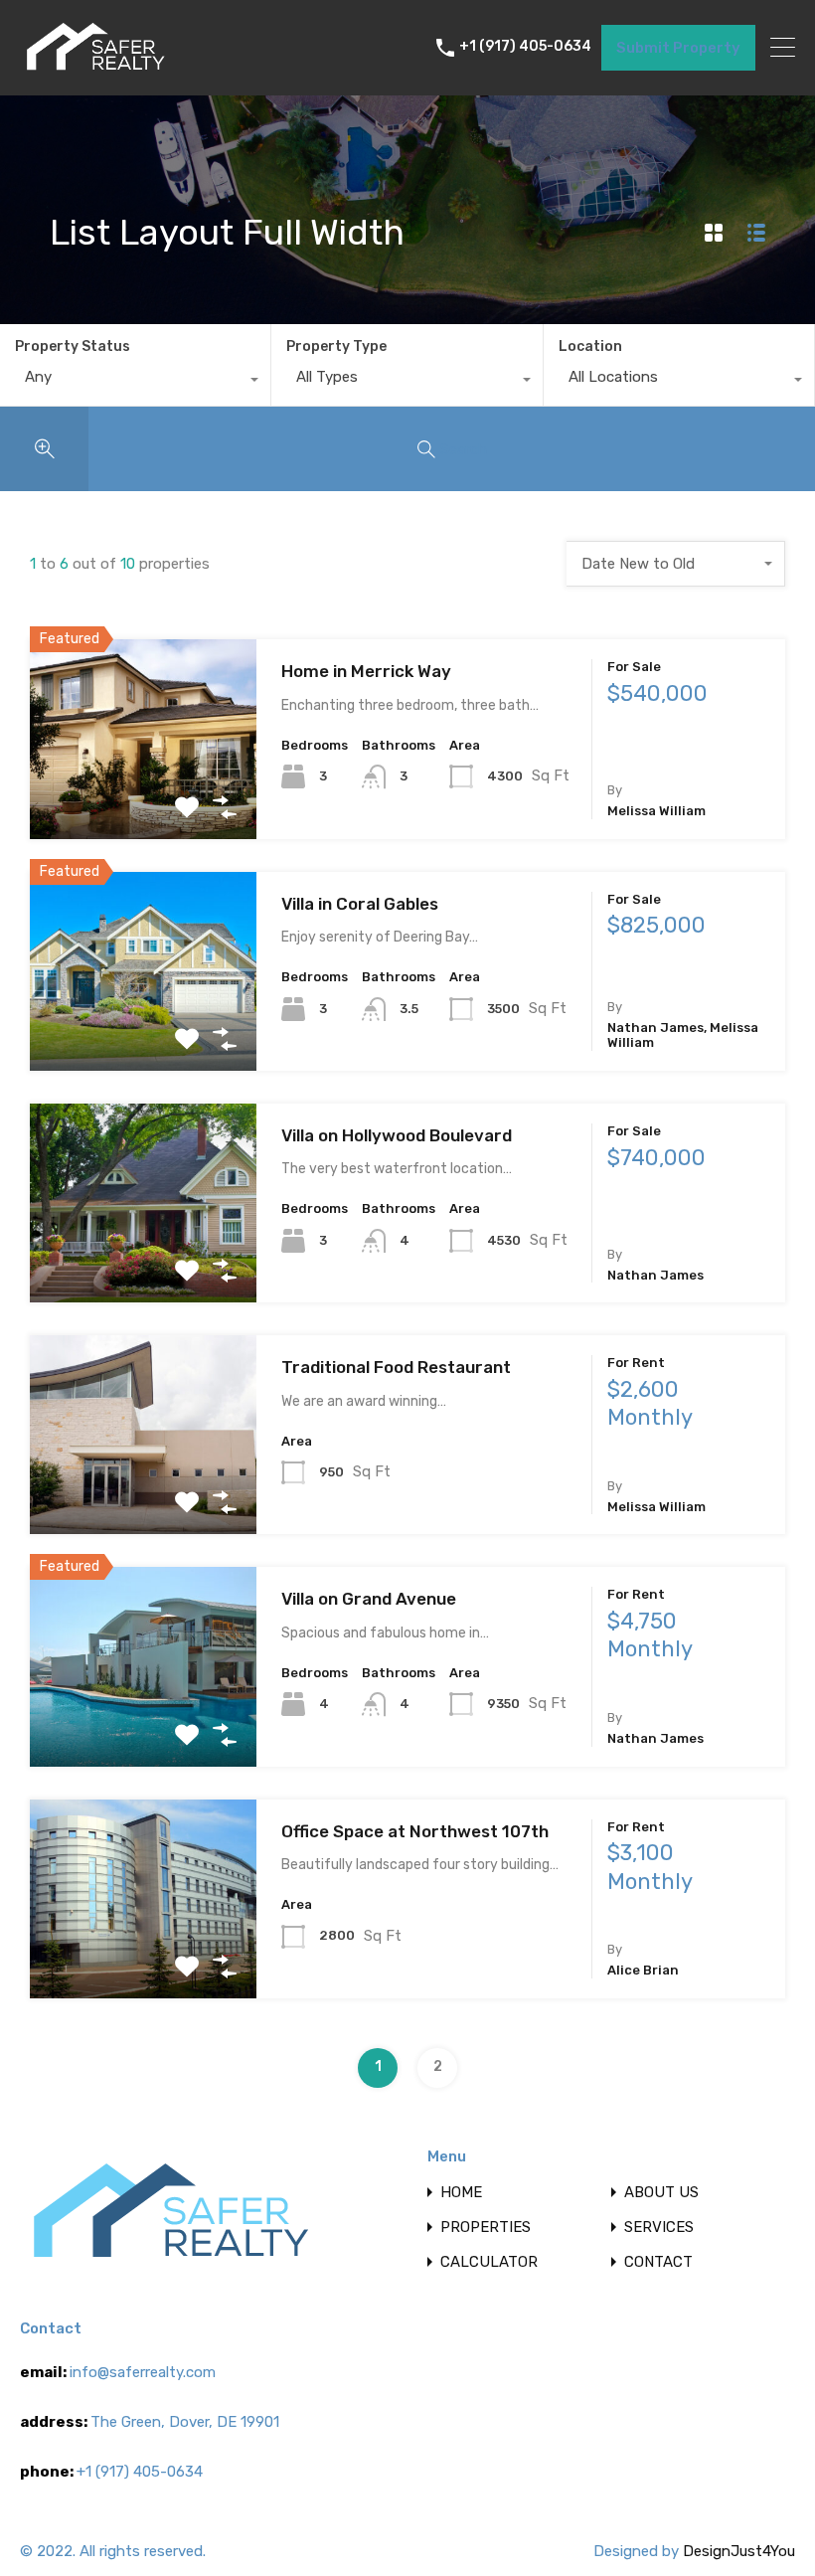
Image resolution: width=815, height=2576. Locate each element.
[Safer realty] (95, 72)
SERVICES (659, 2228)
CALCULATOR (489, 2262)
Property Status (73, 346)
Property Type (336, 346)
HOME (461, 2193)
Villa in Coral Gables (360, 904)
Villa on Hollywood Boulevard (397, 1135)
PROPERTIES (486, 2228)
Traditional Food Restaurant (396, 1367)
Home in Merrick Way (366, 671)
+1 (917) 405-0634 (525, 47)
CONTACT (658, 2262)
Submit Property (678, 48)
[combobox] (135, 382)
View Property (144, 799)
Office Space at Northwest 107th (415, 1831)
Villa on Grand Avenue (369, 1599)
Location (590, 346)
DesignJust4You (739, 2551)
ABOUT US (661, 2193)
